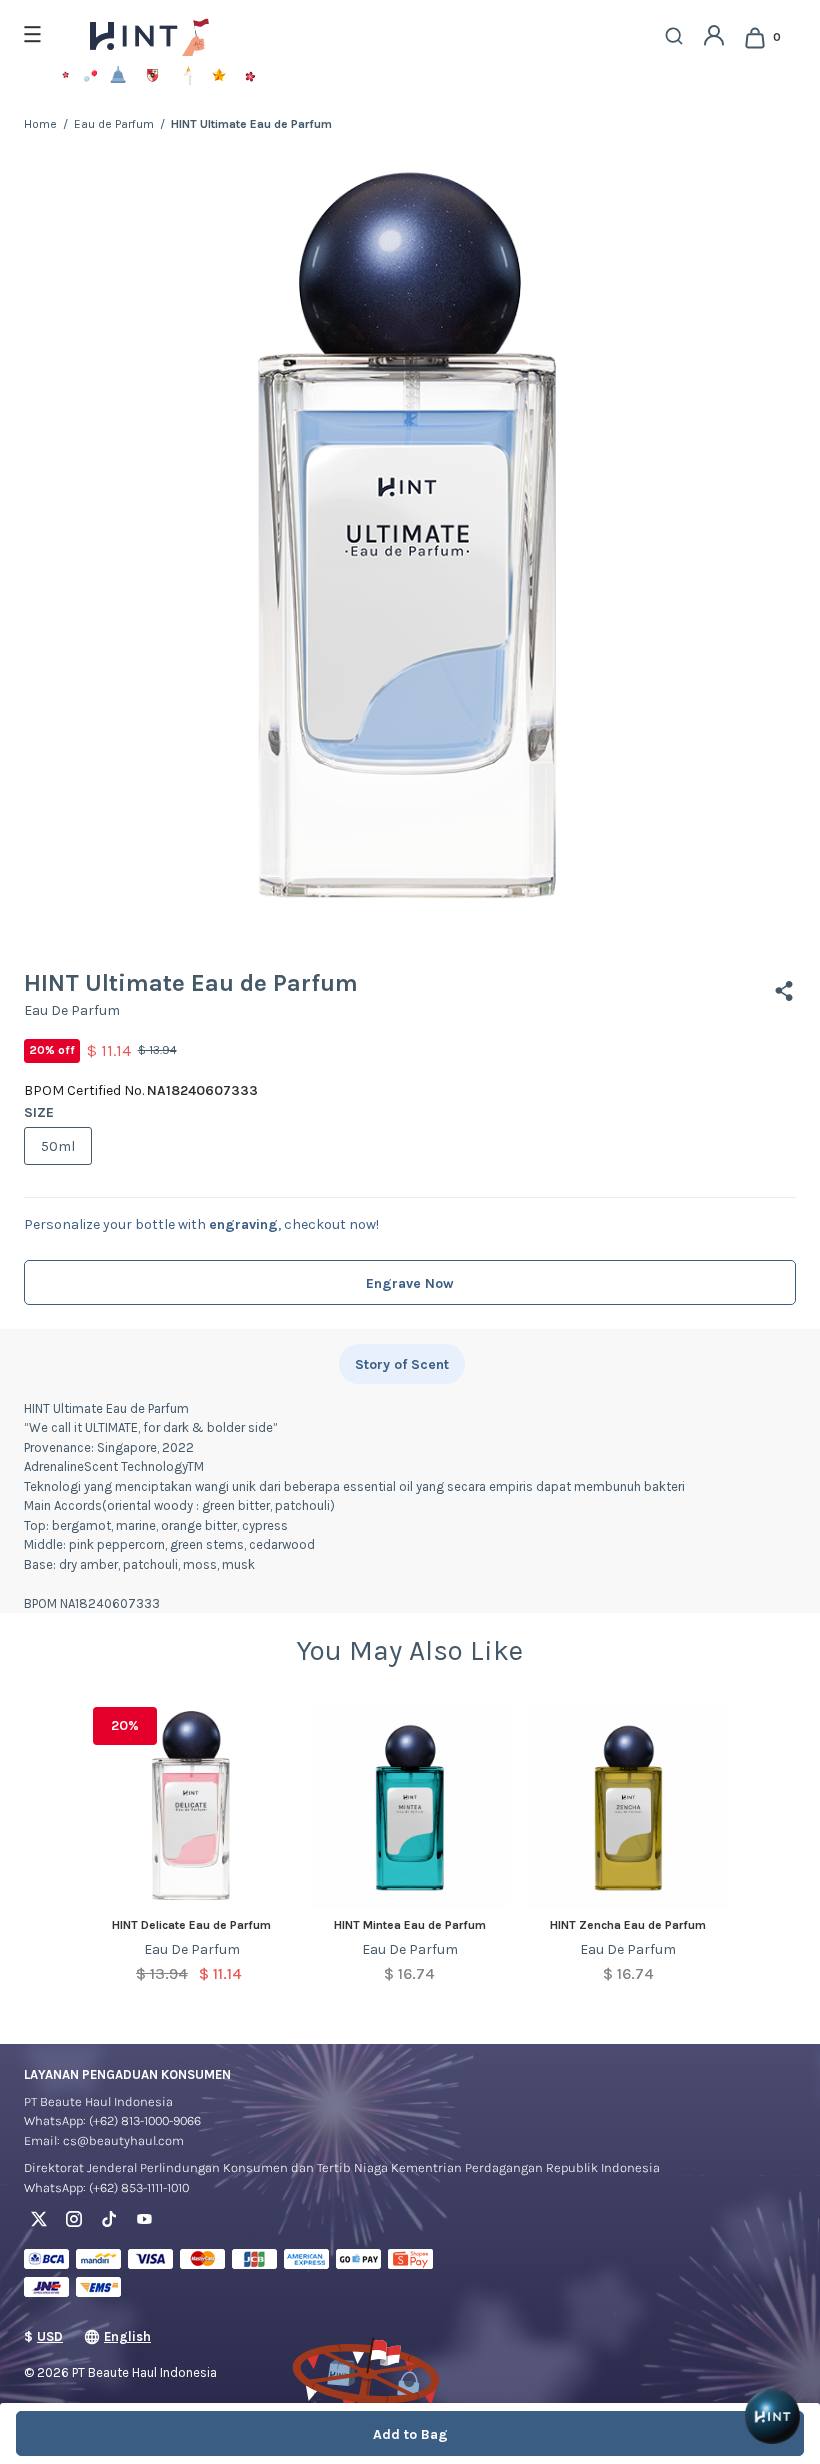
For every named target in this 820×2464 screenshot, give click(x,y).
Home (40, 124)
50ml (58, 1146)
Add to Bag (410, 2434)
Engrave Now (410, 1283)
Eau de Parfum (114, 124)
